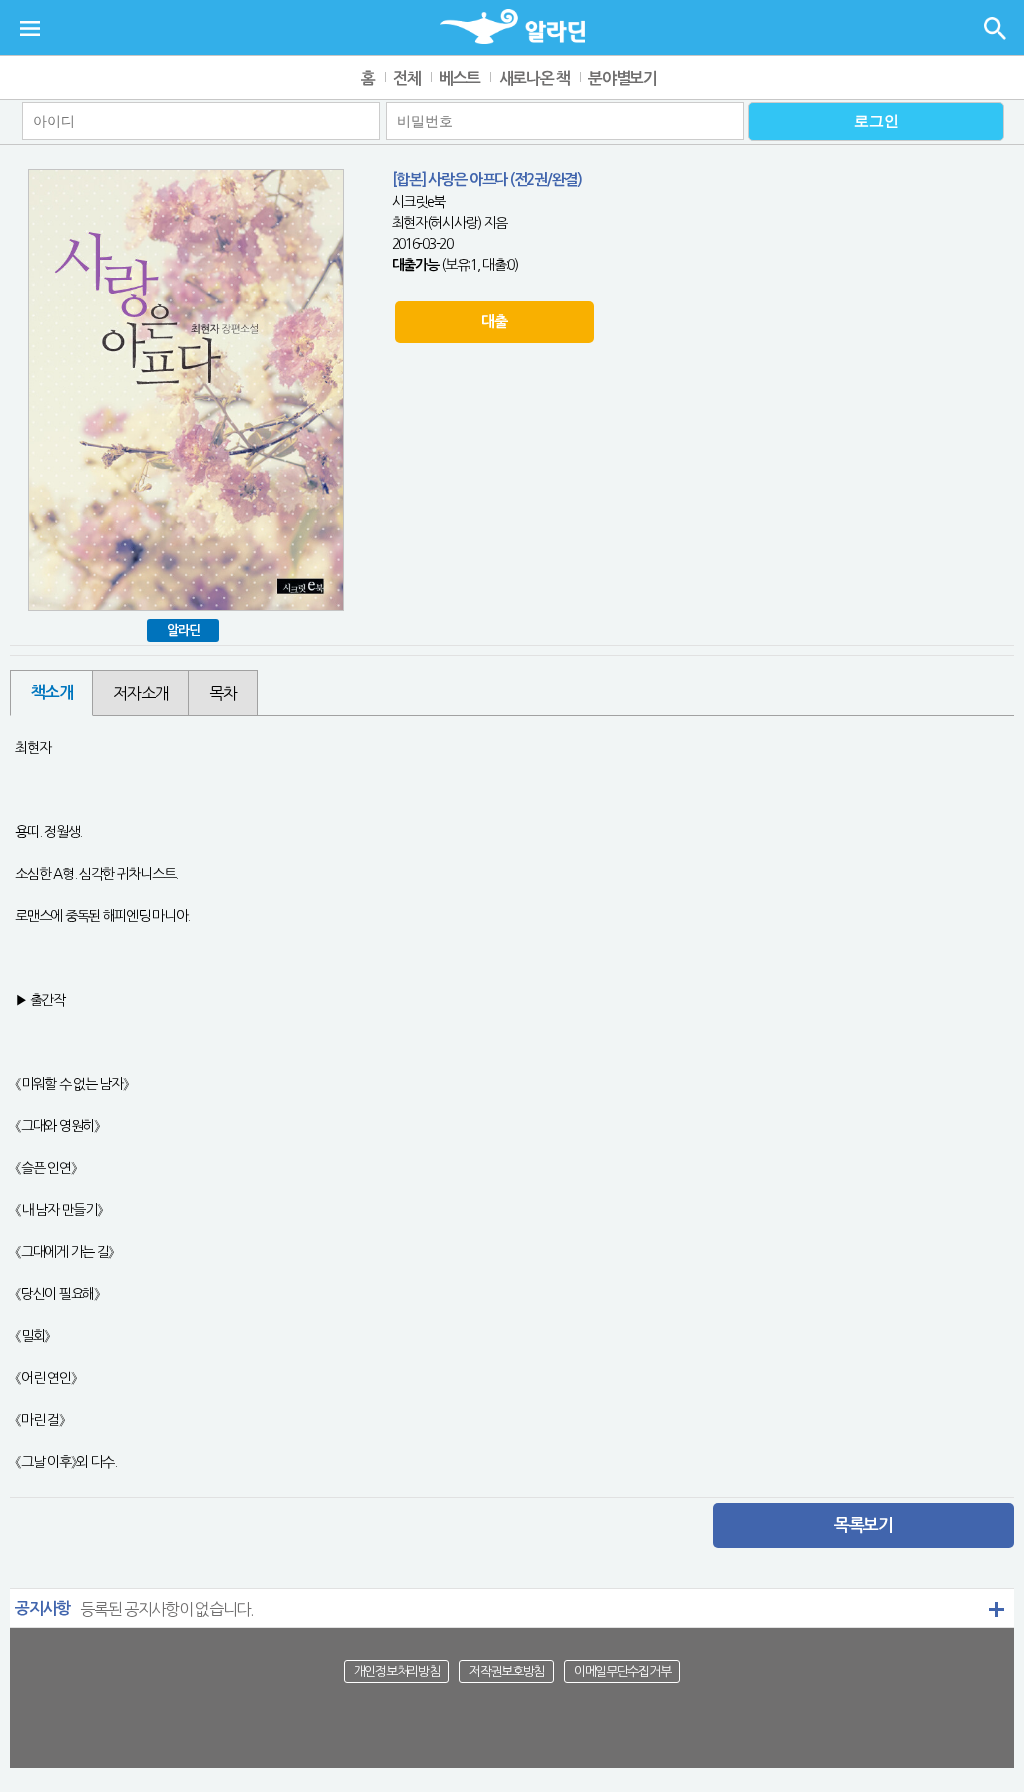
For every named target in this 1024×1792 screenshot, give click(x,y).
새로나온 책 (534, 78)
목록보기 (863, 1525)
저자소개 (140, 693)
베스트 (459, 78)
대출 (493, 321)
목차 (222, 693)
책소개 (51, 692)
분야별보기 (622, 78)
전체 (406, 78)
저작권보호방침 (506, 1671)
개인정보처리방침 (397, 1671)
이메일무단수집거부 (622, 1671)
